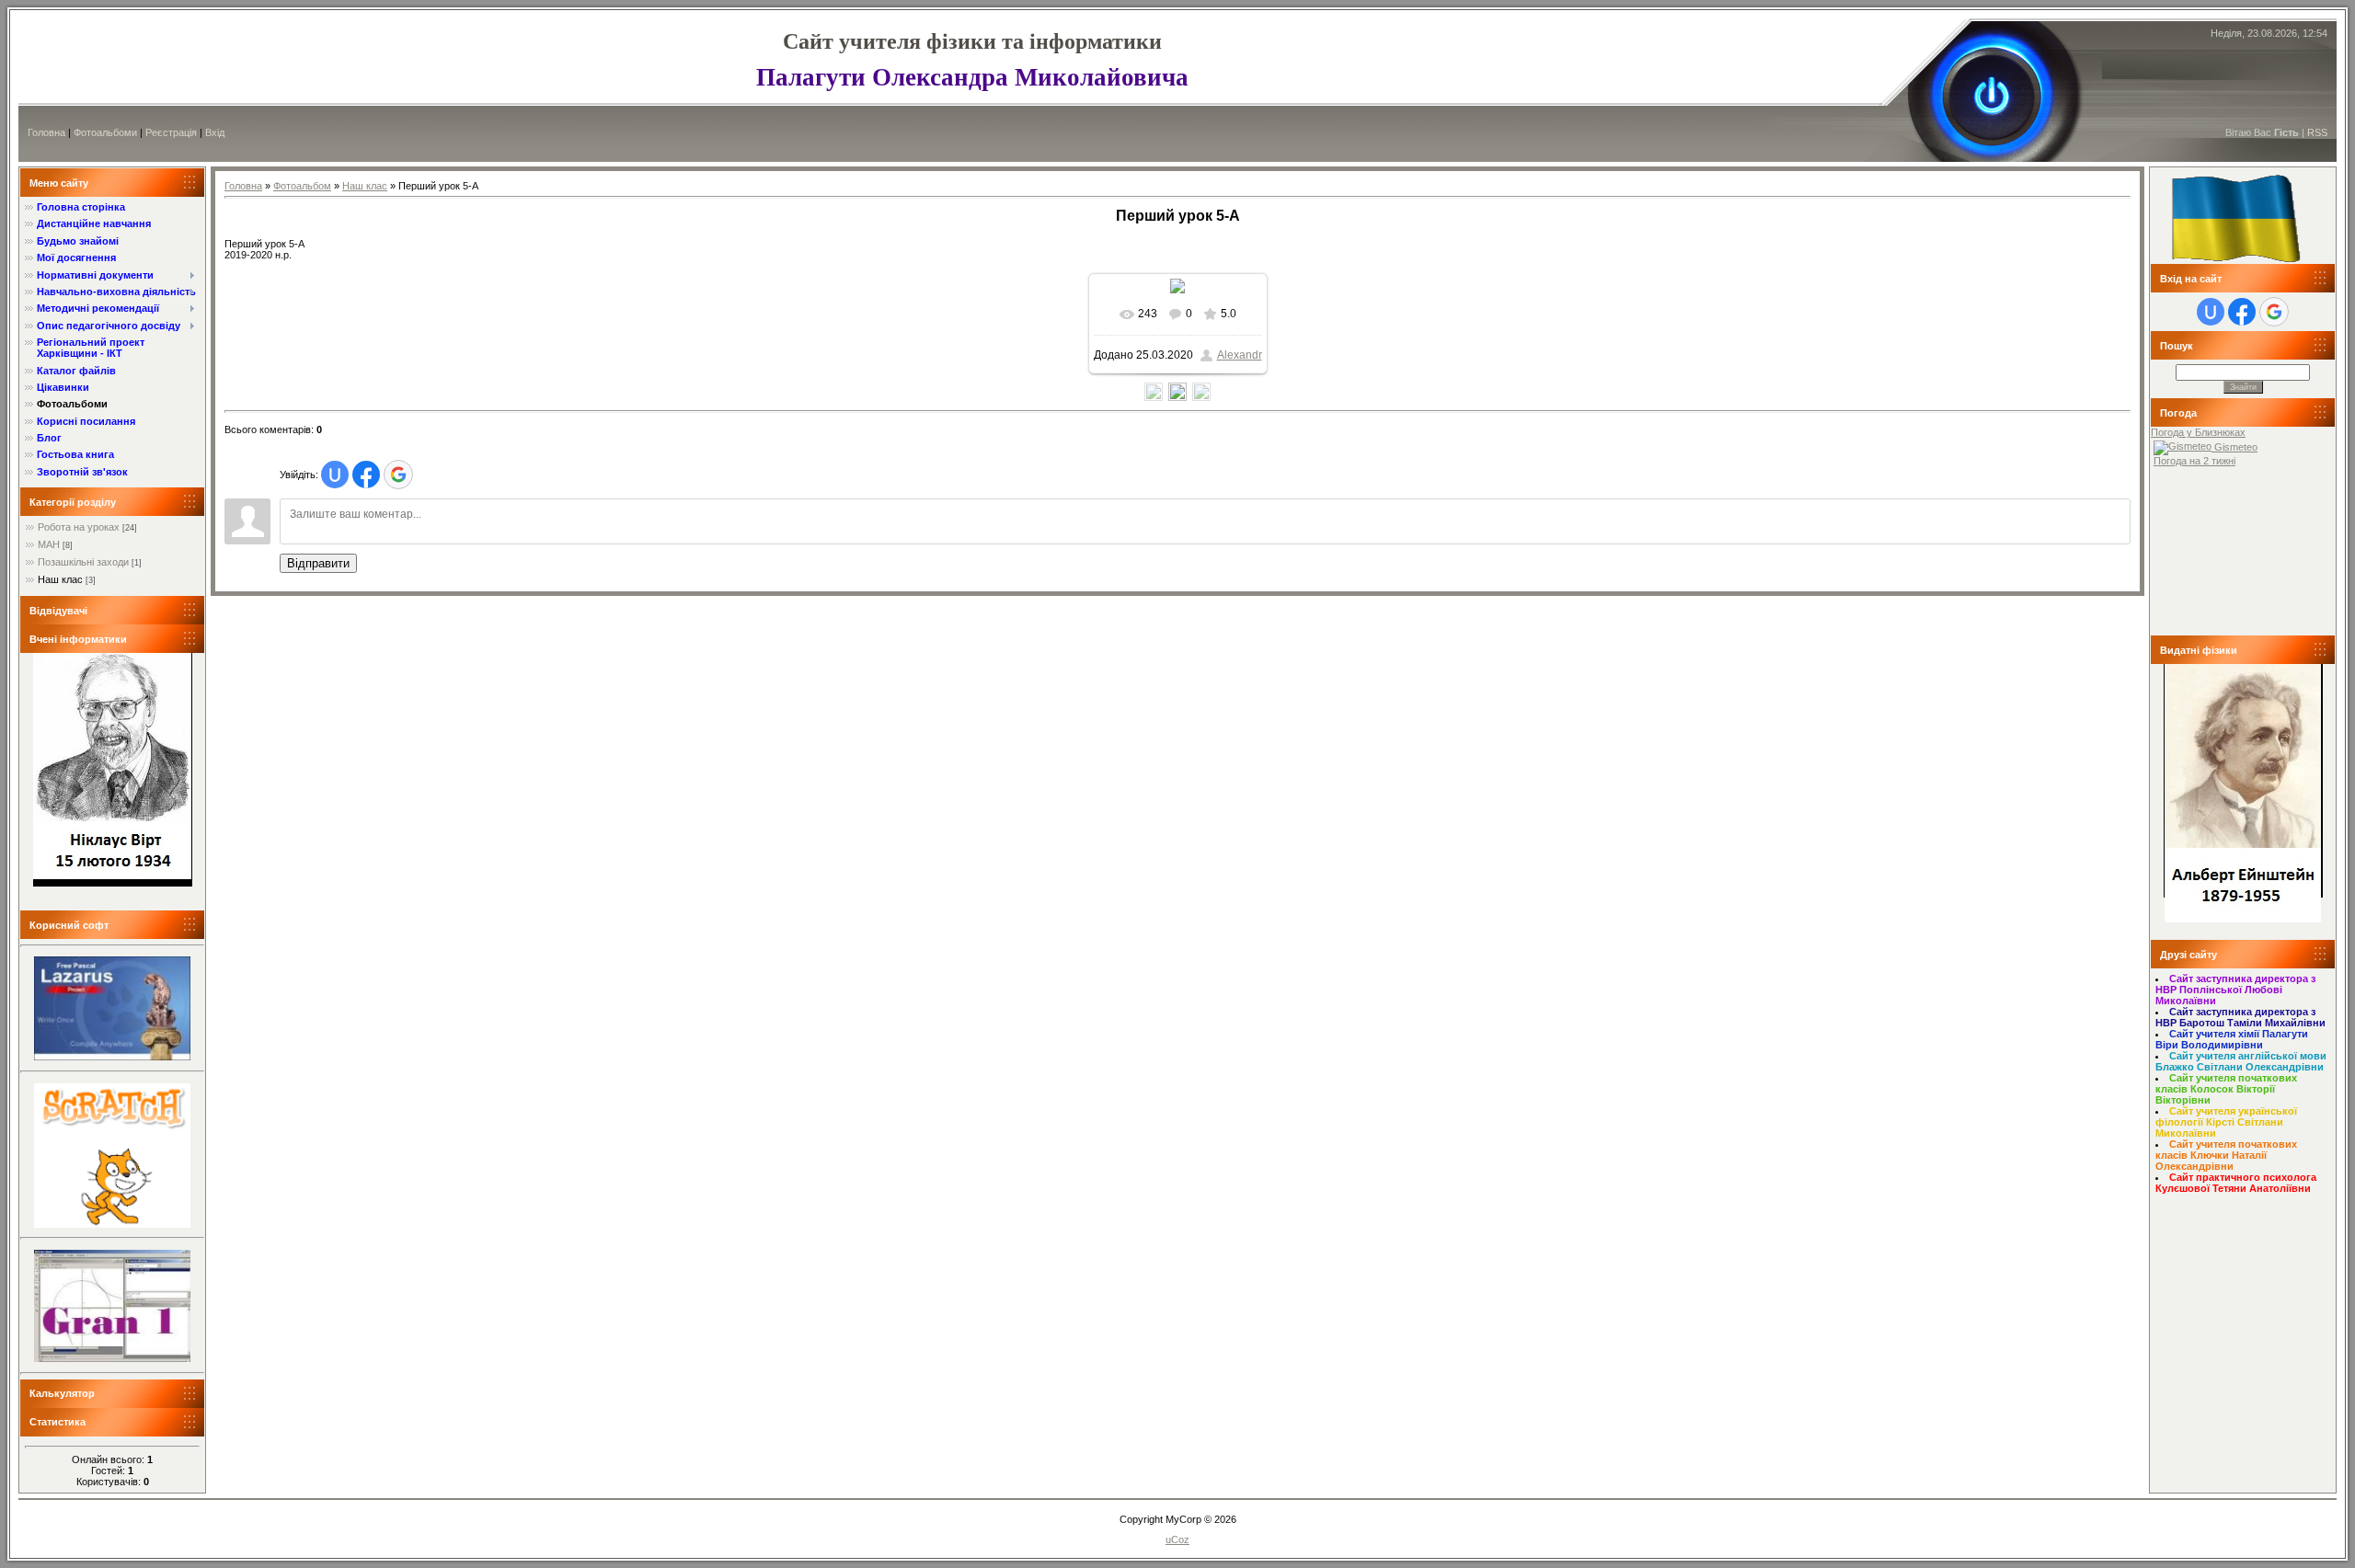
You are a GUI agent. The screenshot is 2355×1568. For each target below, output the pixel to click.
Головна (46, 132)
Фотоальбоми (105, 132)
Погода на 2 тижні (2194, 461)
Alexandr (1240, 355)
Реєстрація (171, 132)
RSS (2317, 132)
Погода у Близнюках (2198, 432)
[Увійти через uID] (335, 475)
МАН (49, 544)
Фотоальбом (302, 186)
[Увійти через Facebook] (366, 475)
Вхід (215, 132)
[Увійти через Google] (398, 475)
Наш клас (60, 579)
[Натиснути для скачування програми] (112, 1057)
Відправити (318, 563)
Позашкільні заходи (83, 562)
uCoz (1177, 1539)
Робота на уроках (79, 527)
